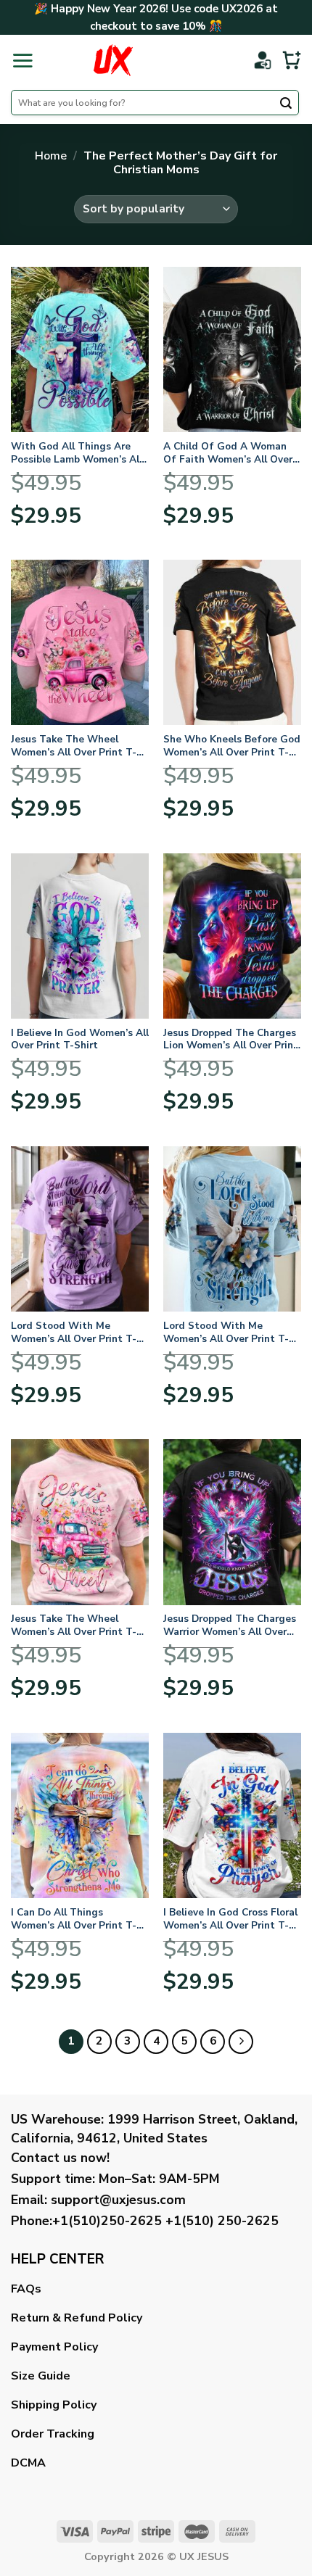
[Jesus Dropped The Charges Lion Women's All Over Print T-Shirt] (232, 936)
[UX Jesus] (113, 60)
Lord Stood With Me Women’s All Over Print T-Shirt (74, 1332)
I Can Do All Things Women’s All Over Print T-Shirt (74, 1919)
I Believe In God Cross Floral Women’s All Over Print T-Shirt (230, 1919)
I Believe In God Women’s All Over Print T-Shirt (80, 1039)
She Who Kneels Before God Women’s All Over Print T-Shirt (232, 746)
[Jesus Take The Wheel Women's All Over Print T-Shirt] (80, 642)
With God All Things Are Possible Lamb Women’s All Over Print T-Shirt (77, 453)
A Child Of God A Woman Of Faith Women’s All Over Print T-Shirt (228, 453)
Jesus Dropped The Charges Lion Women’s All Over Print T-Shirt (231, 1039)
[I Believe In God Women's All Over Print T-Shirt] (80, 936)
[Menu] (22, 60)
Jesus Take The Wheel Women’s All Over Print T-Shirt (74, 746)
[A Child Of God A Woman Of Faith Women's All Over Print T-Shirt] (232, 349)
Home (51, 156)
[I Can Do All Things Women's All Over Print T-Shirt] (80, 1815)
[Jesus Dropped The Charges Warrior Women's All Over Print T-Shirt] (232, 1522)
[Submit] (286, 104)
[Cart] (292, 60)
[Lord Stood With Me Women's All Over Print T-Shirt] (80, 1229)
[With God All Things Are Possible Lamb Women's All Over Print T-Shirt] (80, 349)
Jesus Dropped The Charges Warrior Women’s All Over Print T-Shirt (230, 1625)
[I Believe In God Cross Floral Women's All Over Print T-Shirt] (232, 1815)
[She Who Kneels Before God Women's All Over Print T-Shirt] (232, 642)
